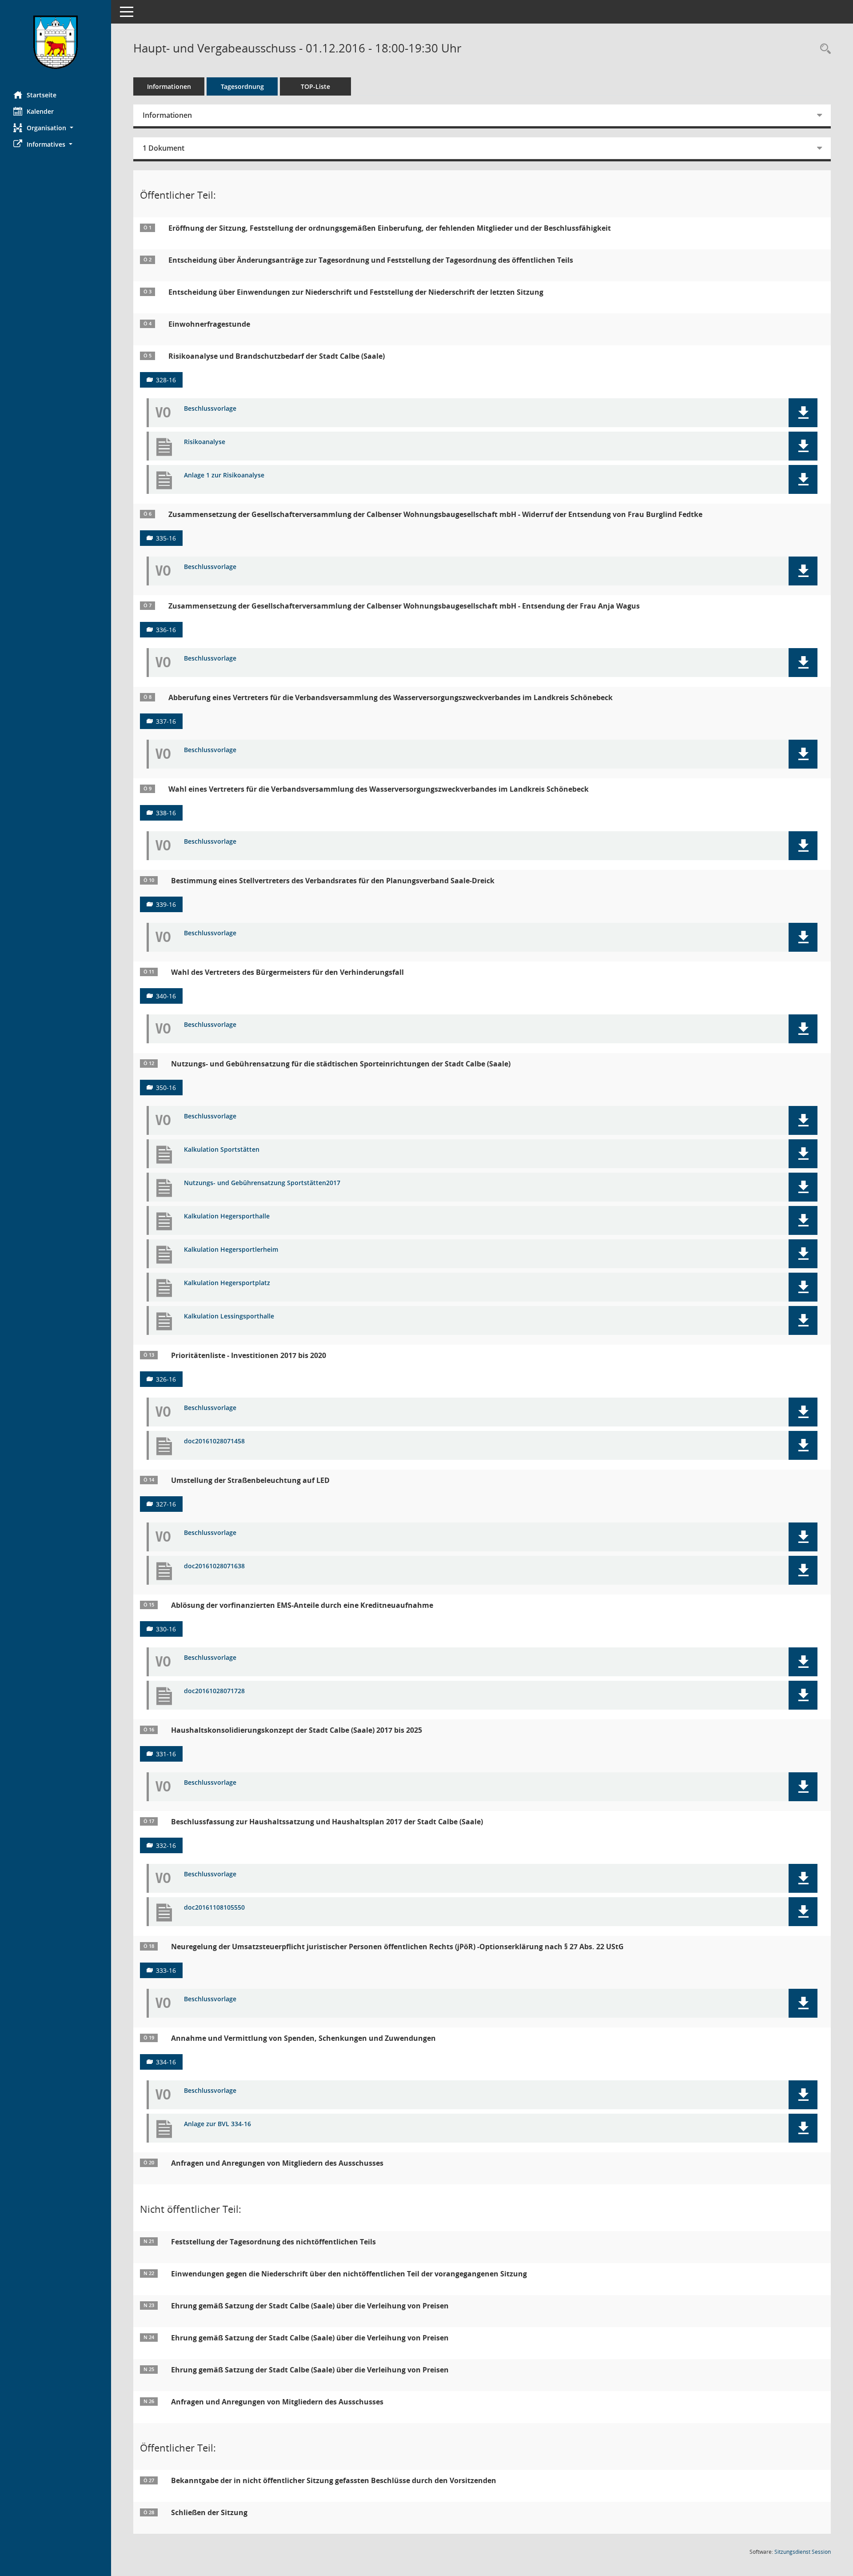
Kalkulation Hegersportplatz (227, 1283)
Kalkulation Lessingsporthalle (229, 1316)
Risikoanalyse (205, 442)
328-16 (166, 380)
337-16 (166, 721)
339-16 (166, 904)
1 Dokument (163, 148)
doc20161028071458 (214, 1441)
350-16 (166, 1088)
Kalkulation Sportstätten (222, 1150)
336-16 (166, 630)
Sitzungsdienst (803, 2552)
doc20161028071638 (214, 1566)
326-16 (166, 1379)
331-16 (166, 1754)
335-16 (166, 538)
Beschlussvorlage (210, 409)
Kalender (40, 111)
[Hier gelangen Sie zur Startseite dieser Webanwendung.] (56, 42)
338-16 (166, 813)
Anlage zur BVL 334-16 (217, 2124)
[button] (56, 128)
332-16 (166, 1845)
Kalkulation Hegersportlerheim (231, 1250)
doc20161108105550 (214, 1908)
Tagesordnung (242, 86)
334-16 (166, 2062)
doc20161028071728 (214, 1691)
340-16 (166, 996)
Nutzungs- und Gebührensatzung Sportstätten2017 (262, 1183)
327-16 (166, 1504)
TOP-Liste (315, 86)
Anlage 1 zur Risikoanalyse (224, 475)
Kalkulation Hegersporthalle (227, 1216)
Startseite (42, 95)
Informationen (169, 86)
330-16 (166, 1629)
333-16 (166, 1970)
